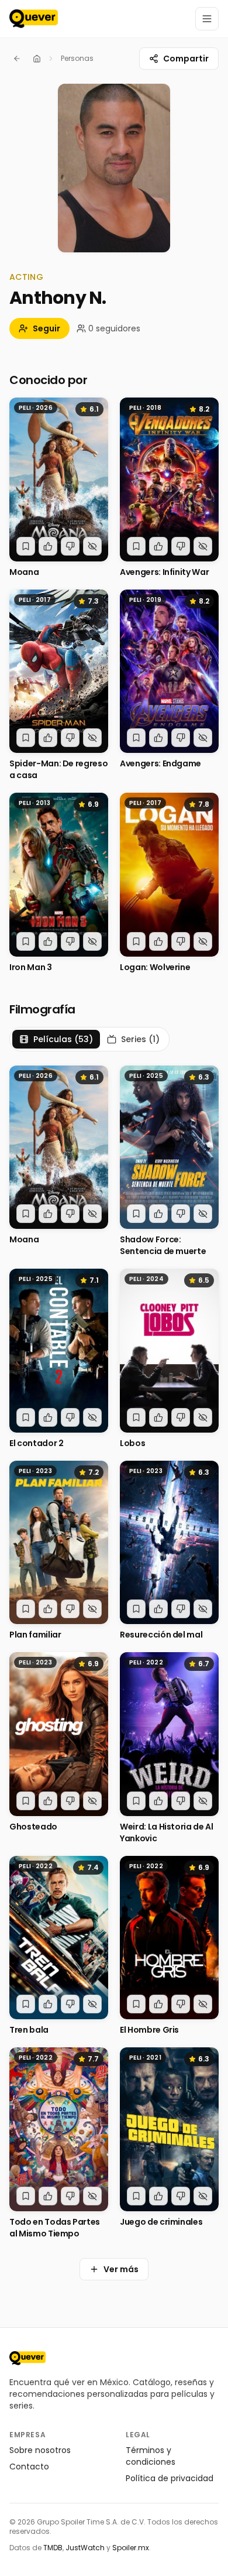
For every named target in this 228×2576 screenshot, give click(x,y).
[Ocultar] (92, 546)
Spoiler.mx (131, 2548)
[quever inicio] (34, 19)
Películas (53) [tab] (63, 1039)
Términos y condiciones (151, 2456)
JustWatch (85, 2548)
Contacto (29, 2467)
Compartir (186, 59)
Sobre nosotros (40, 2450)
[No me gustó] (70, 546)
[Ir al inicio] (27, 2358)
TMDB (53, 2548)
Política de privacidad (170, 2478)
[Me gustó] (48, 546)
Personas (77, 58)
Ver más (121, 2269)
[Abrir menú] (207, 19)
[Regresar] (17, 59)
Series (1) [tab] (140, 1039)
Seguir (46, 328)
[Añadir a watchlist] (26, 546)
